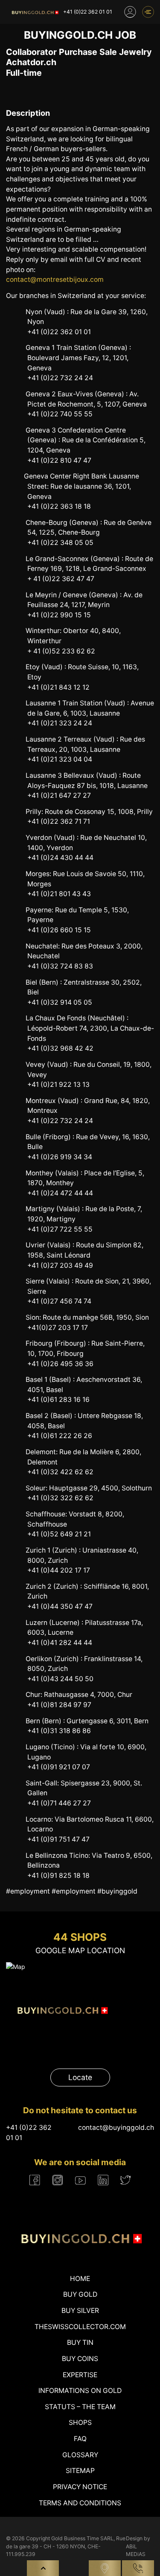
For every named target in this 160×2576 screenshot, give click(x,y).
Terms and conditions (80, 2503)
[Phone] (138, 2568)
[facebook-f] (35, 2180)
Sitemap (80, 2471)
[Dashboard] (130, 12)
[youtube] (80, 2180)
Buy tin (80, 2342)
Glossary (80, 2455)
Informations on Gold (80, 2391)
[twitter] (126, 2180)
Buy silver (80, 2311)
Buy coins (80, 2359)
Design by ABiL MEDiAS (138, 2546)
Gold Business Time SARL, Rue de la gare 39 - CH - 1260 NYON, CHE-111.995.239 (66, 2546)
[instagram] (58, 2180)
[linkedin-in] (103, 2180)
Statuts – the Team (80, 2407)
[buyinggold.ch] (35, 12)
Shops (80, 2423)
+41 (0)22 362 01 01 (88, 12)
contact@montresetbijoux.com (55, 279)
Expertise (80, 2375)
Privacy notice (80, 2487)
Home (80, 2279)
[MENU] (148, 12)
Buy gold (80, 2294)
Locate (80, 2077)
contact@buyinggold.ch (116, 2128)
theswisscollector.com (80, 2327)
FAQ (80, 2439)
